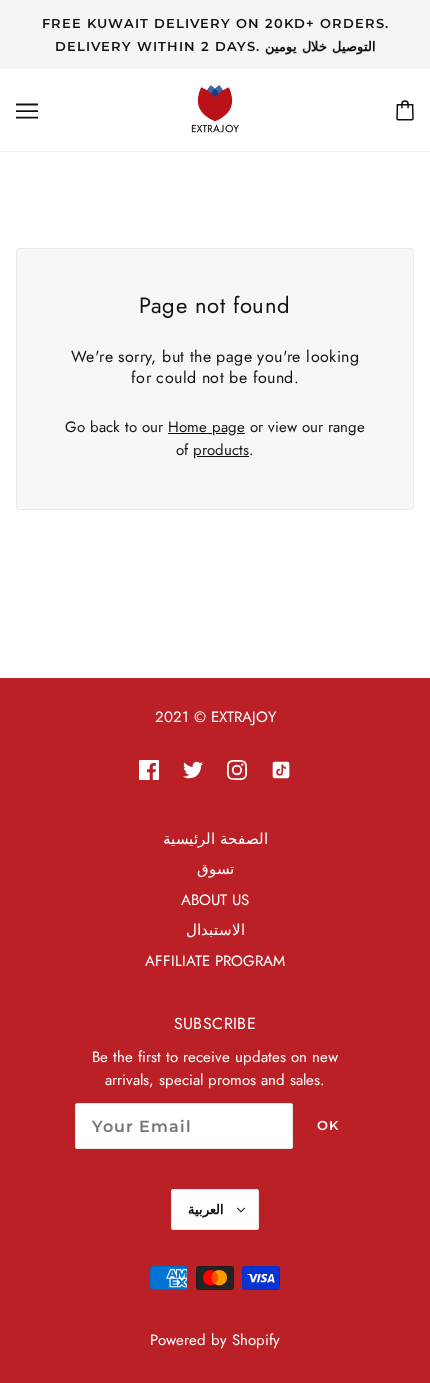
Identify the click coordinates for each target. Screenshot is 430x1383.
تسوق (215, 869)
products (221, 450)
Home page (206, 427)
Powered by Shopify (215, 1340)
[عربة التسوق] (405, 110)
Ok (328, 1125)
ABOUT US (215, 900)
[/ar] (215, 108)
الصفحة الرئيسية (215, 839)
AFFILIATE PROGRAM (215, 961)
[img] (149, 768)
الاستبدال (215, 930)
